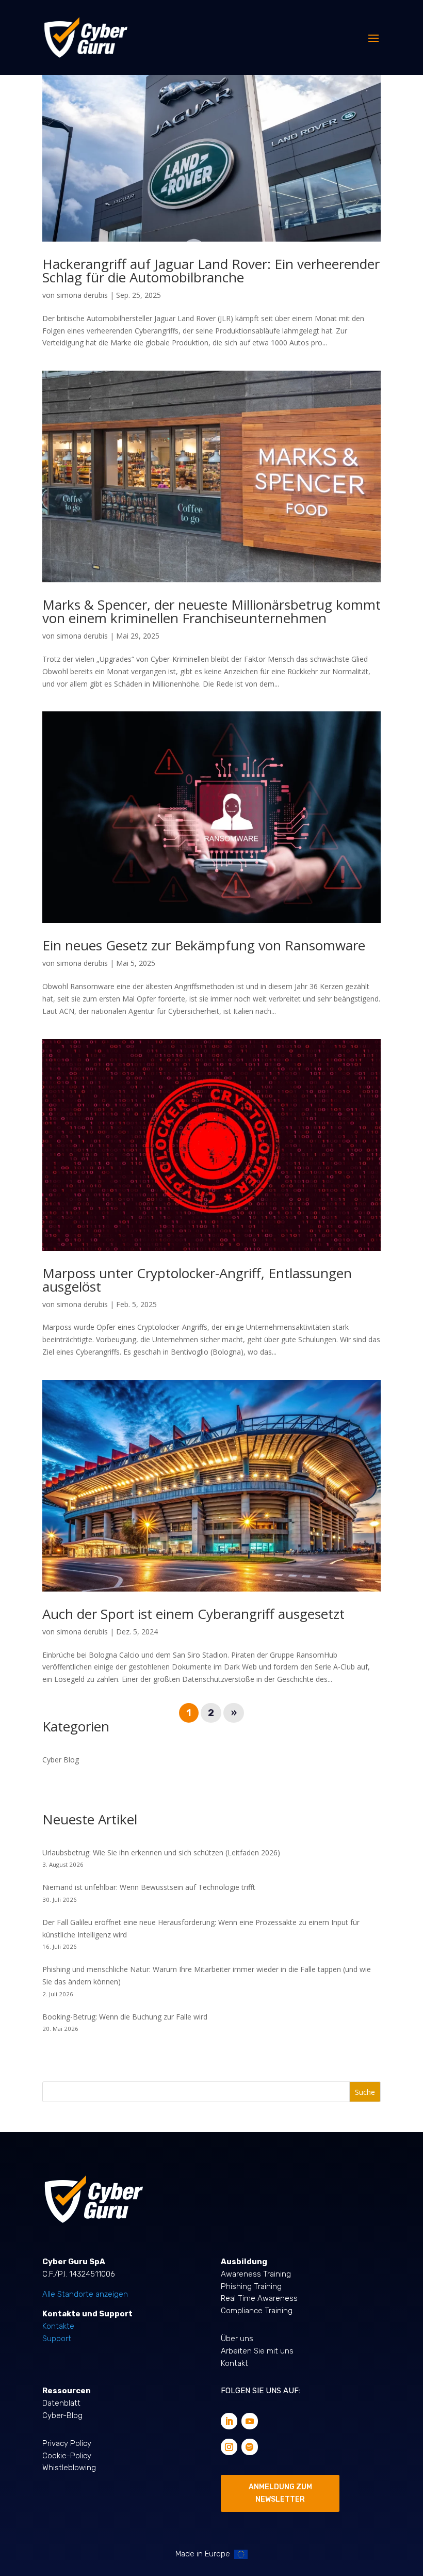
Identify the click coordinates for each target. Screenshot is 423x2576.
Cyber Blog (61, 1760)
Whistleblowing (69, 2468)
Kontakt (234, 2363)
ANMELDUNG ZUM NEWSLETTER (280, 2493)
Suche (365, 2092)
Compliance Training (257, 2311)
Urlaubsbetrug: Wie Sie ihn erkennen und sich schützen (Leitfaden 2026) (161, 1853)
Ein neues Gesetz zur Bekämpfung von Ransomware (204, 945)
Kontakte (58, 2326)
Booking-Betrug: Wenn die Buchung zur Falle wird (125, 2017)
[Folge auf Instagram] (229, 2447)
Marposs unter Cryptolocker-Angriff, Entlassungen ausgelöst (197, 1280)
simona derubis (82, 295)
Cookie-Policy (67, 2456)
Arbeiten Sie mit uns (257, 2351)
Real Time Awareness (259, 2298)
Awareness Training (256, 2274)
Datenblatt (61, 2403)
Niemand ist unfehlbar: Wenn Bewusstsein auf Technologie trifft (149, 1887)
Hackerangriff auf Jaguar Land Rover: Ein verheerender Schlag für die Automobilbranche (211, 271)
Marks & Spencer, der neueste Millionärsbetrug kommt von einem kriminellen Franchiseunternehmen (211, 611)
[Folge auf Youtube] (250, 2421)
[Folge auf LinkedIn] (229, 2421)
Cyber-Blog (62, 2415)
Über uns (237, 2339)
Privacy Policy (67, 2443)
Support (57, 2339)
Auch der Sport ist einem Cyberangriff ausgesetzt (193, 1614)
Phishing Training (251, 2286)
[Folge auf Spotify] (250, 2447)
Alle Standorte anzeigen (85, 2294)
